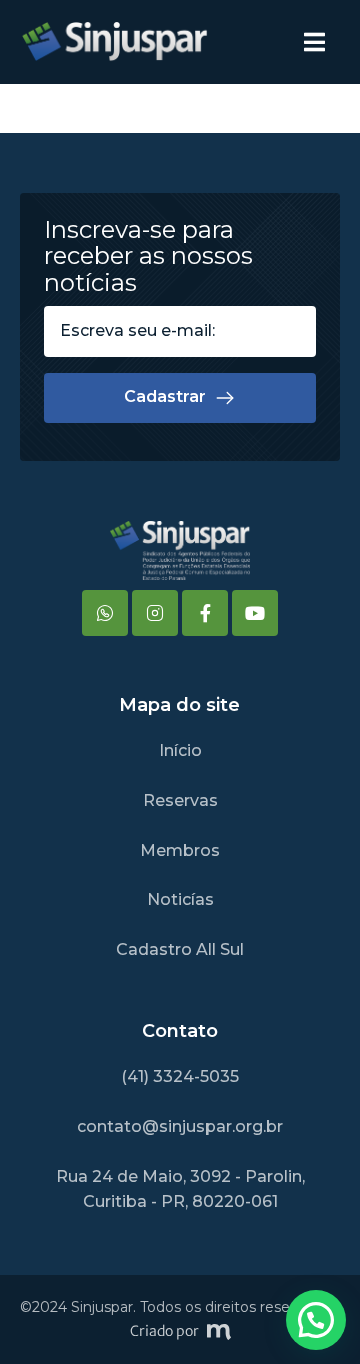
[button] (316, 1320)
